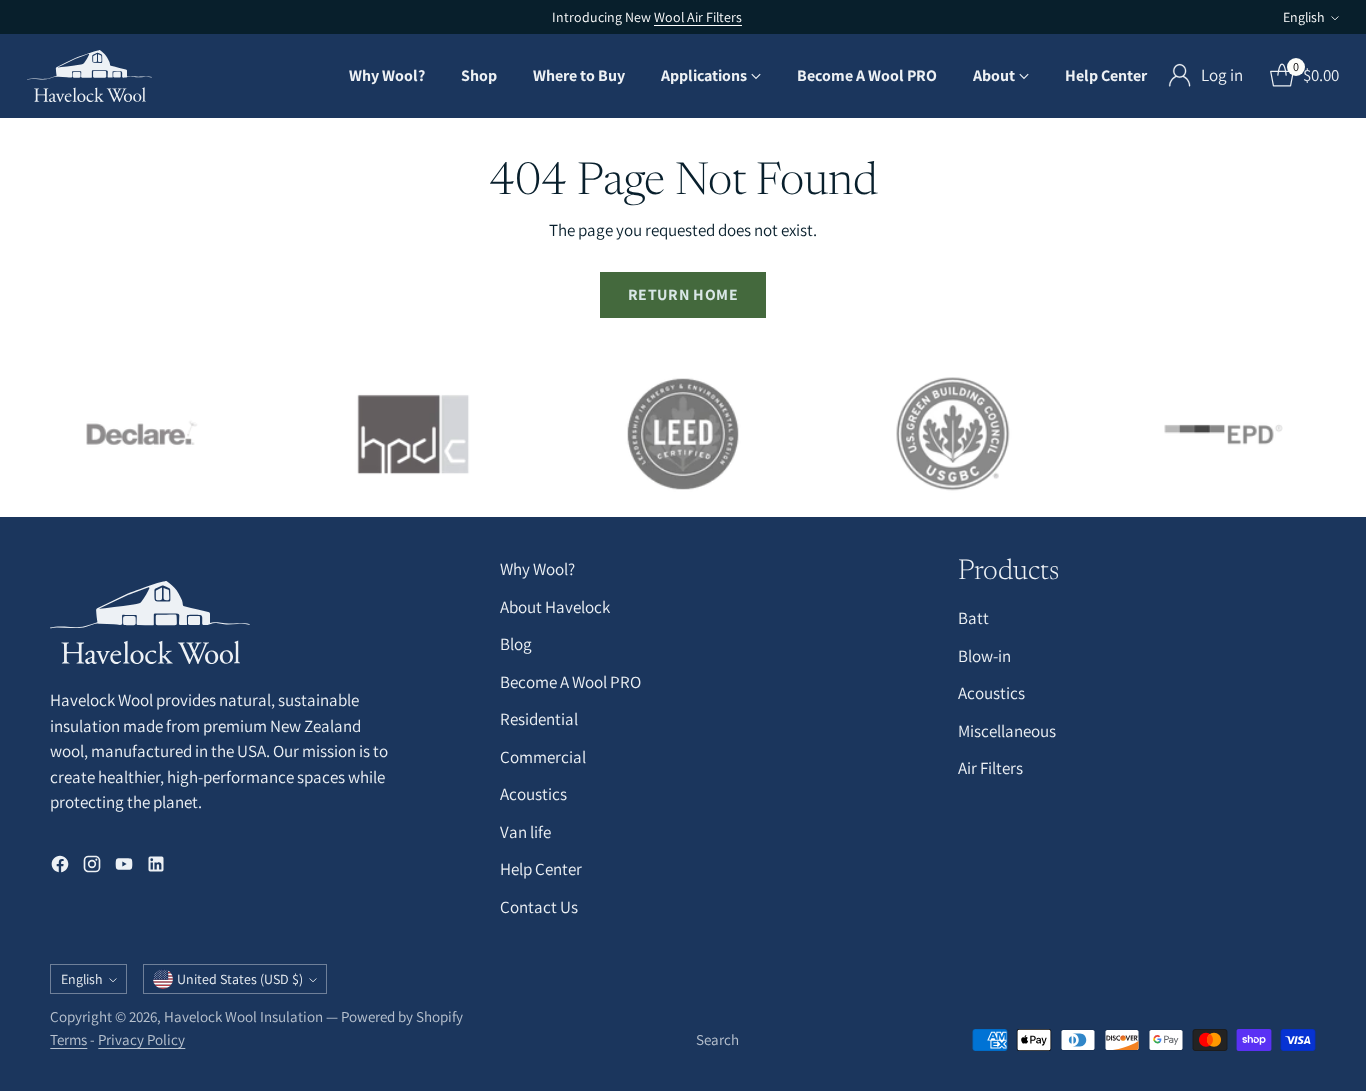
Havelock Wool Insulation (243, 1016)
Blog (516, 644)
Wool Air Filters (698, 17)
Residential (539, 719)
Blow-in (984, 656)
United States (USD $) (240, 979)
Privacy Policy (141, 1039)
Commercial (543, 757)
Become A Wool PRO (570, 682)
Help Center (541, 869)
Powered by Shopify (402, 1016)
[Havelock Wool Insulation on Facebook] (60, 868)
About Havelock (555, 607)
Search (717, 1039)
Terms (68, 1039)
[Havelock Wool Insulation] (89, 76)
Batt (973, 618)
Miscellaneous (1007, 731)
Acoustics (533, 794)
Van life (525, 832)
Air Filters (990, 768)
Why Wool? (537, 569)
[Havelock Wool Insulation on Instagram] (92, 868)
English (1304, 17)
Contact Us (539, 907)
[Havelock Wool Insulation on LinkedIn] (156, 868)
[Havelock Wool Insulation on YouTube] (124, 868)
